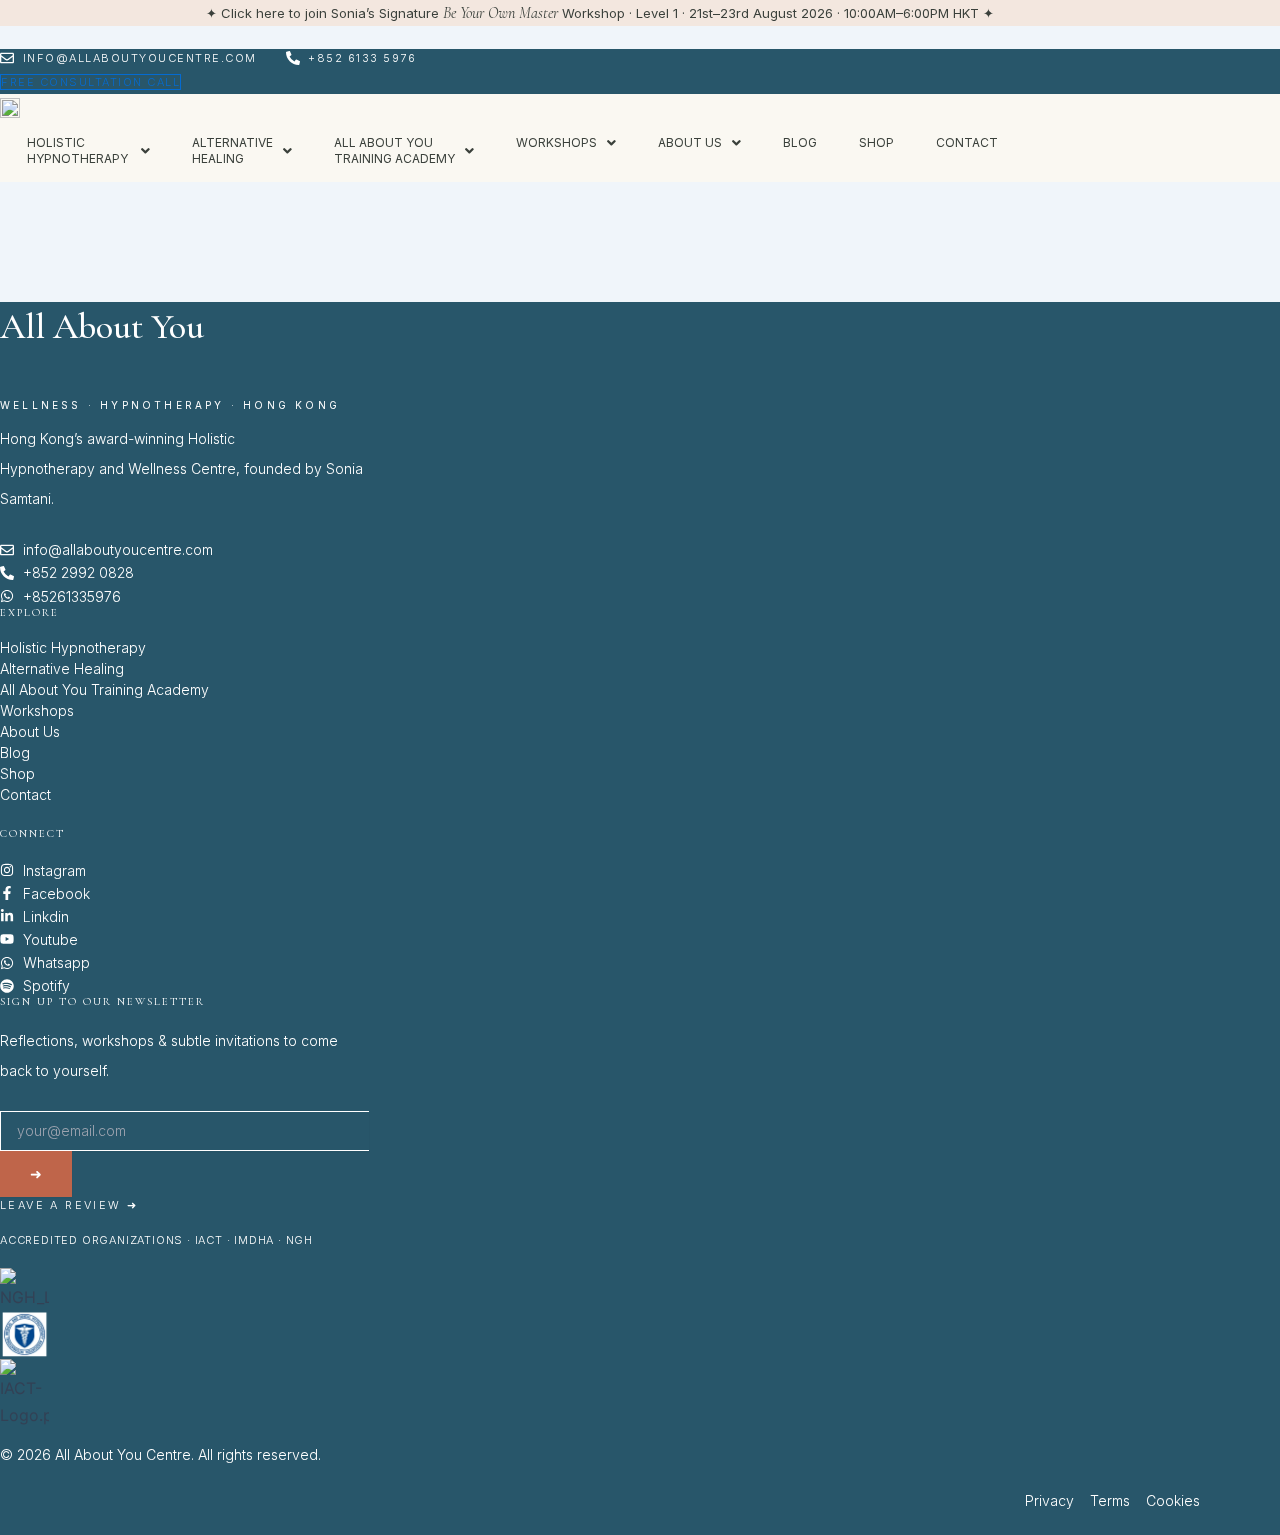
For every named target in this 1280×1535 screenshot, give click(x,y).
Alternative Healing (62, 668)
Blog (800, 142)
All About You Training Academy (104, 689)
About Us (30, 731)
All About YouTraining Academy (394, 150)
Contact (967, 142)
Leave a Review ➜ (69, 1205)
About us (690, 142)
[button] (88, 151)
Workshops (556, 142)
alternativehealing (232, 150)
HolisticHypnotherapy (79, 150)
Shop (876, 142)
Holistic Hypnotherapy (73, 647)
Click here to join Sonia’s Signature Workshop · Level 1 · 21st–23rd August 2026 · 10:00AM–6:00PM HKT (600, 13)
